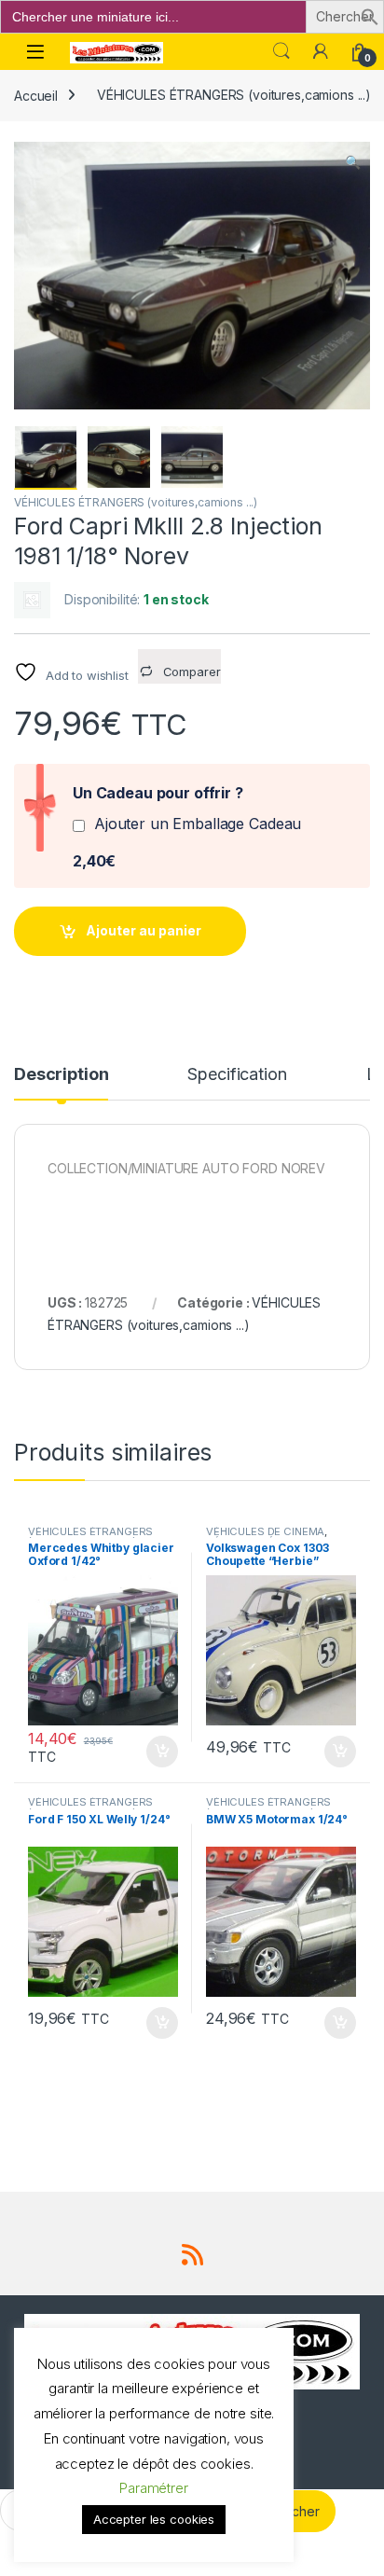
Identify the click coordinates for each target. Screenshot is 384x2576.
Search (281, 51)
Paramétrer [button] (154, 2488)
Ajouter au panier (144, 930)
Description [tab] (61, 1075)
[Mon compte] (321, 51)
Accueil (36, 95)
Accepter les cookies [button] (154, 2519)
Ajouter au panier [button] (157, 1752)
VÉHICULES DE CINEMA (265, 1531)
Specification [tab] (237, 1075)
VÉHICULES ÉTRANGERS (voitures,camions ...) (234, 95)
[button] (370, 15)
